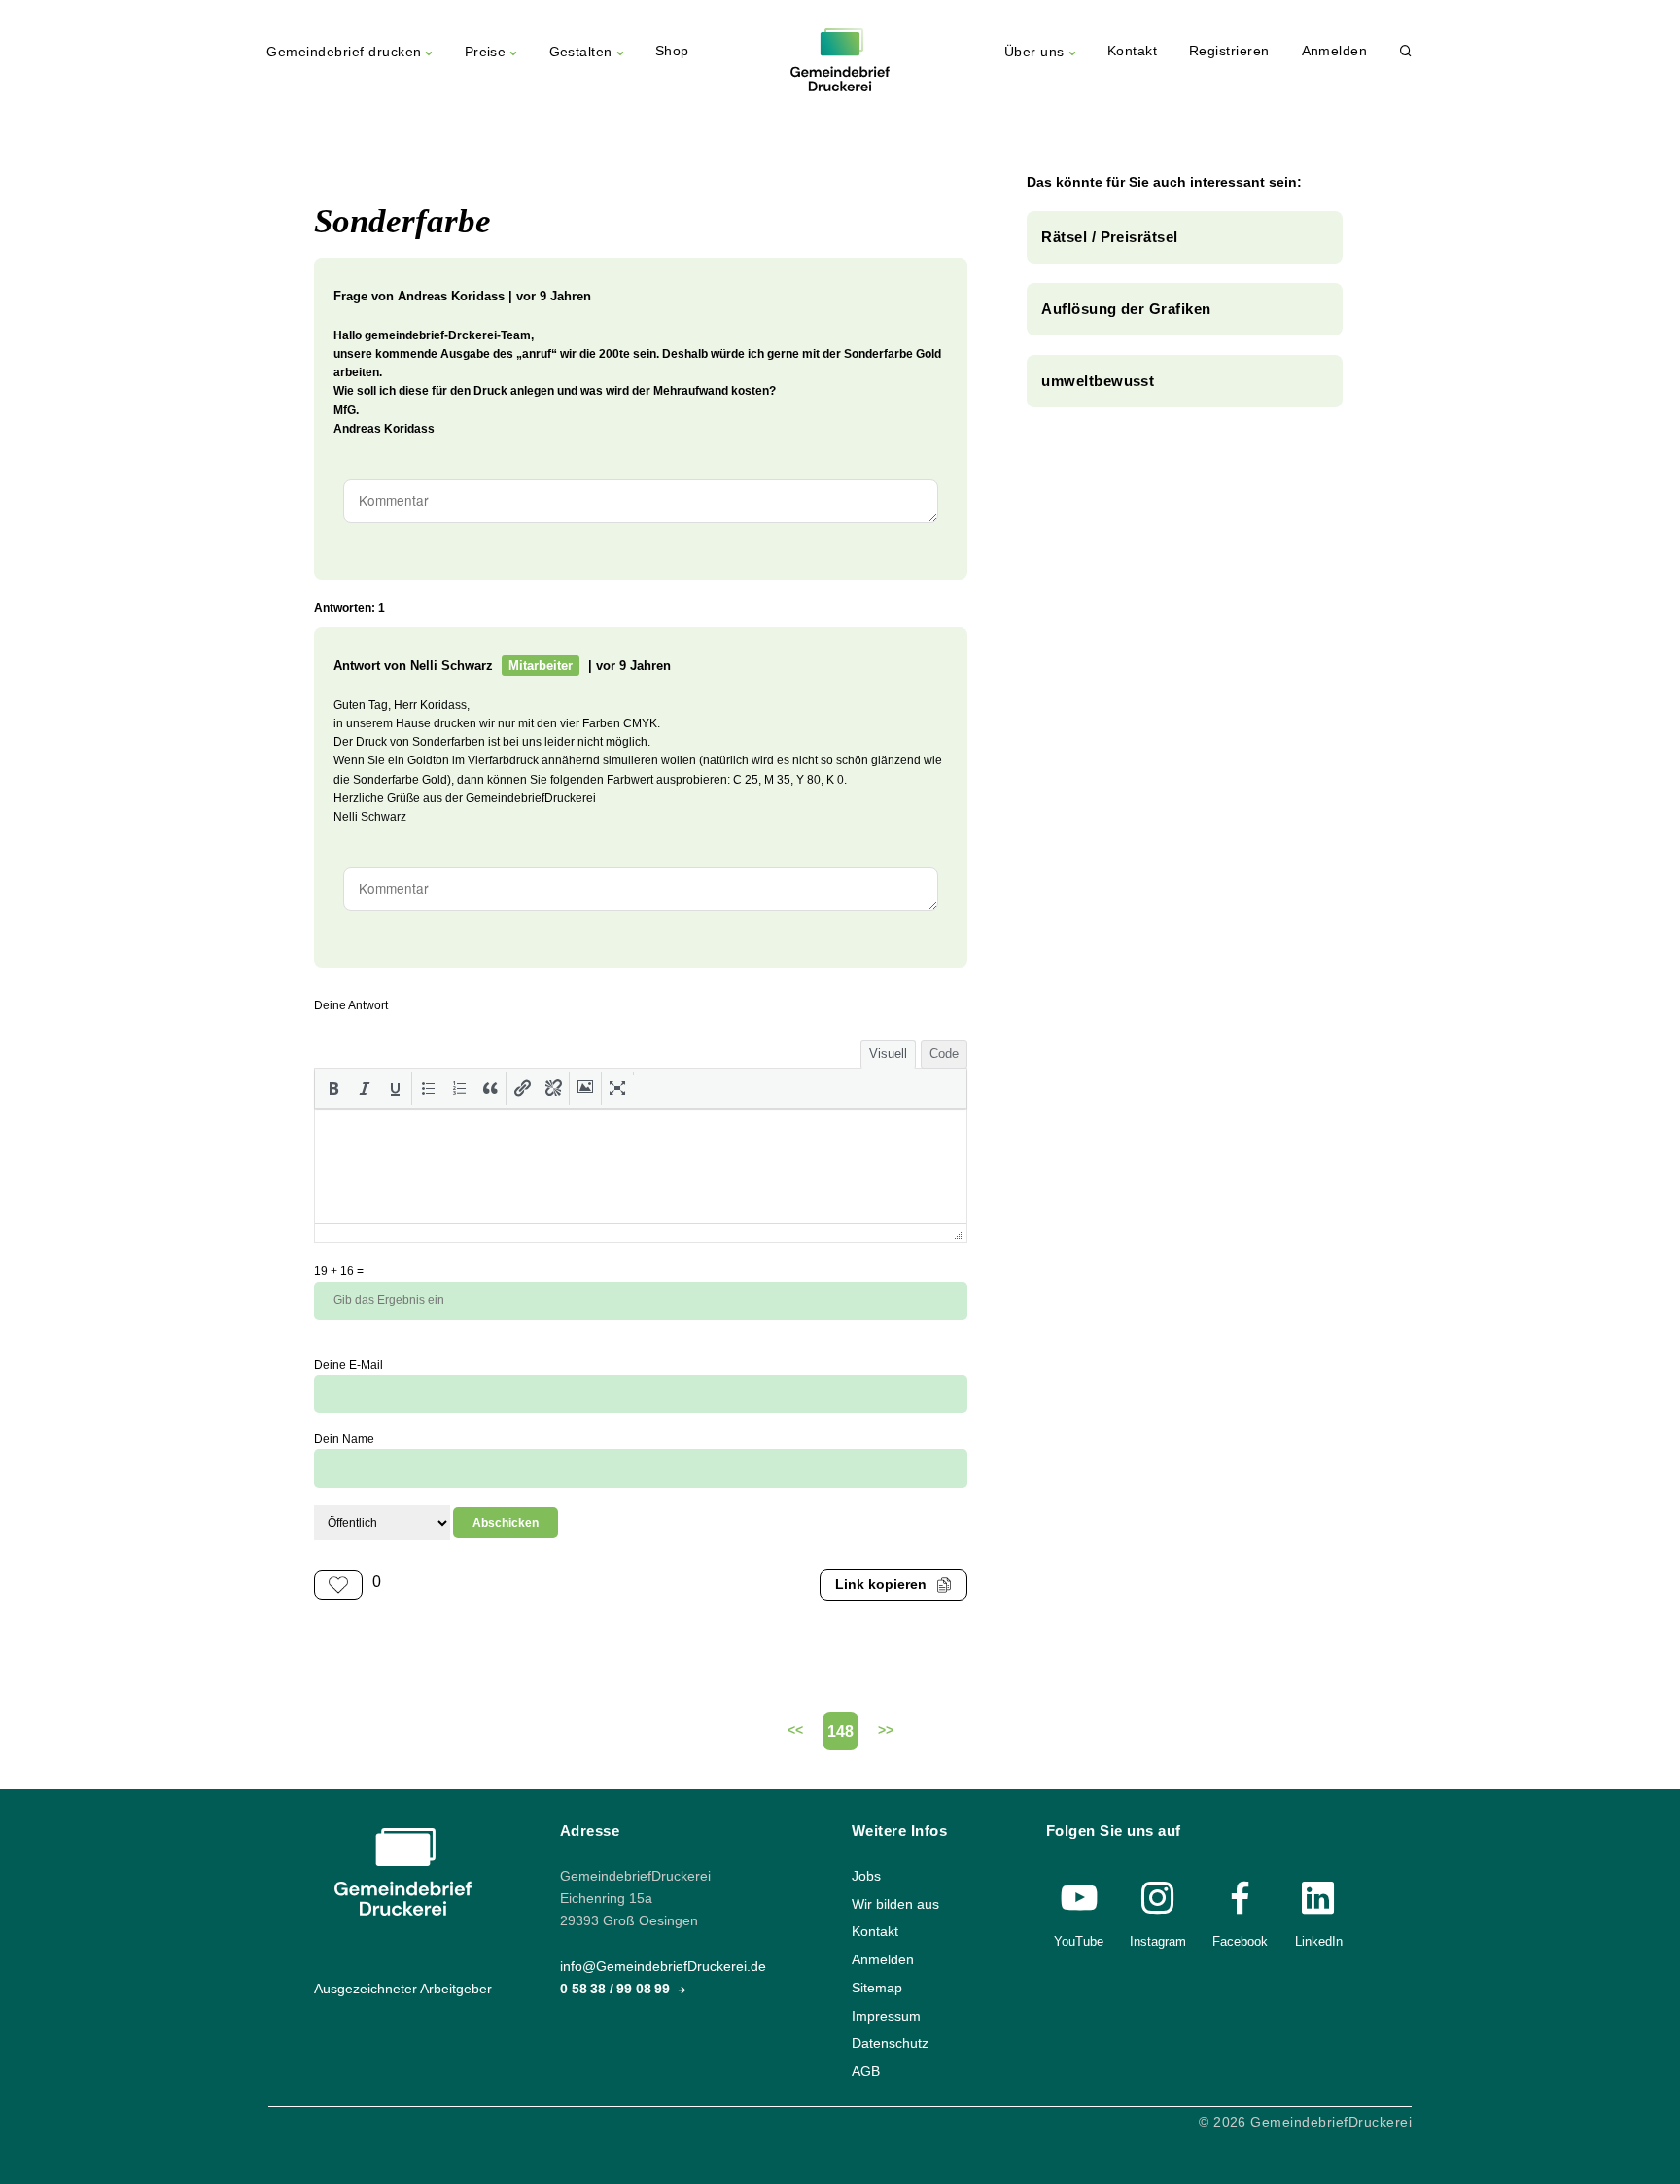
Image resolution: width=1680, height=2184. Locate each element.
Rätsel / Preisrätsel (1110, 237)
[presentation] (333, 1088)
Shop (672, 51)
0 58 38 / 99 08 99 (617, 1989)
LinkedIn (1319, 1941)
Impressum (886, 2015)
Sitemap (877, 1988)
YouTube (1079, 1941)
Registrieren (1229, 51)
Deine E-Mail (349, 1365)
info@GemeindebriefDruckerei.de (663, 1967)
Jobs (866, 1876)
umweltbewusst (1098, 381)
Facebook (1240, 1941)
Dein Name (344, 1439)
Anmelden (1335, 51)
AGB (866, 2072)
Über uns (1034, 52)
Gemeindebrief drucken (344, 52)
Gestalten (581, 52)
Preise (486, 52)
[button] (333, 1088)
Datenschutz (890, 2043)
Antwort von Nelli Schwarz (413, 666)
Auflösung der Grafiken (1126, 309)
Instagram (1158, 1941)
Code (944, 1054)
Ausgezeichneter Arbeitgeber (403, 1989)
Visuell (888, 1054)
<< (795, 1730)
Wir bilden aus (895, 1903)
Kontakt (1132, 51)
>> (886, 1730)
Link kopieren (881, 1585)
